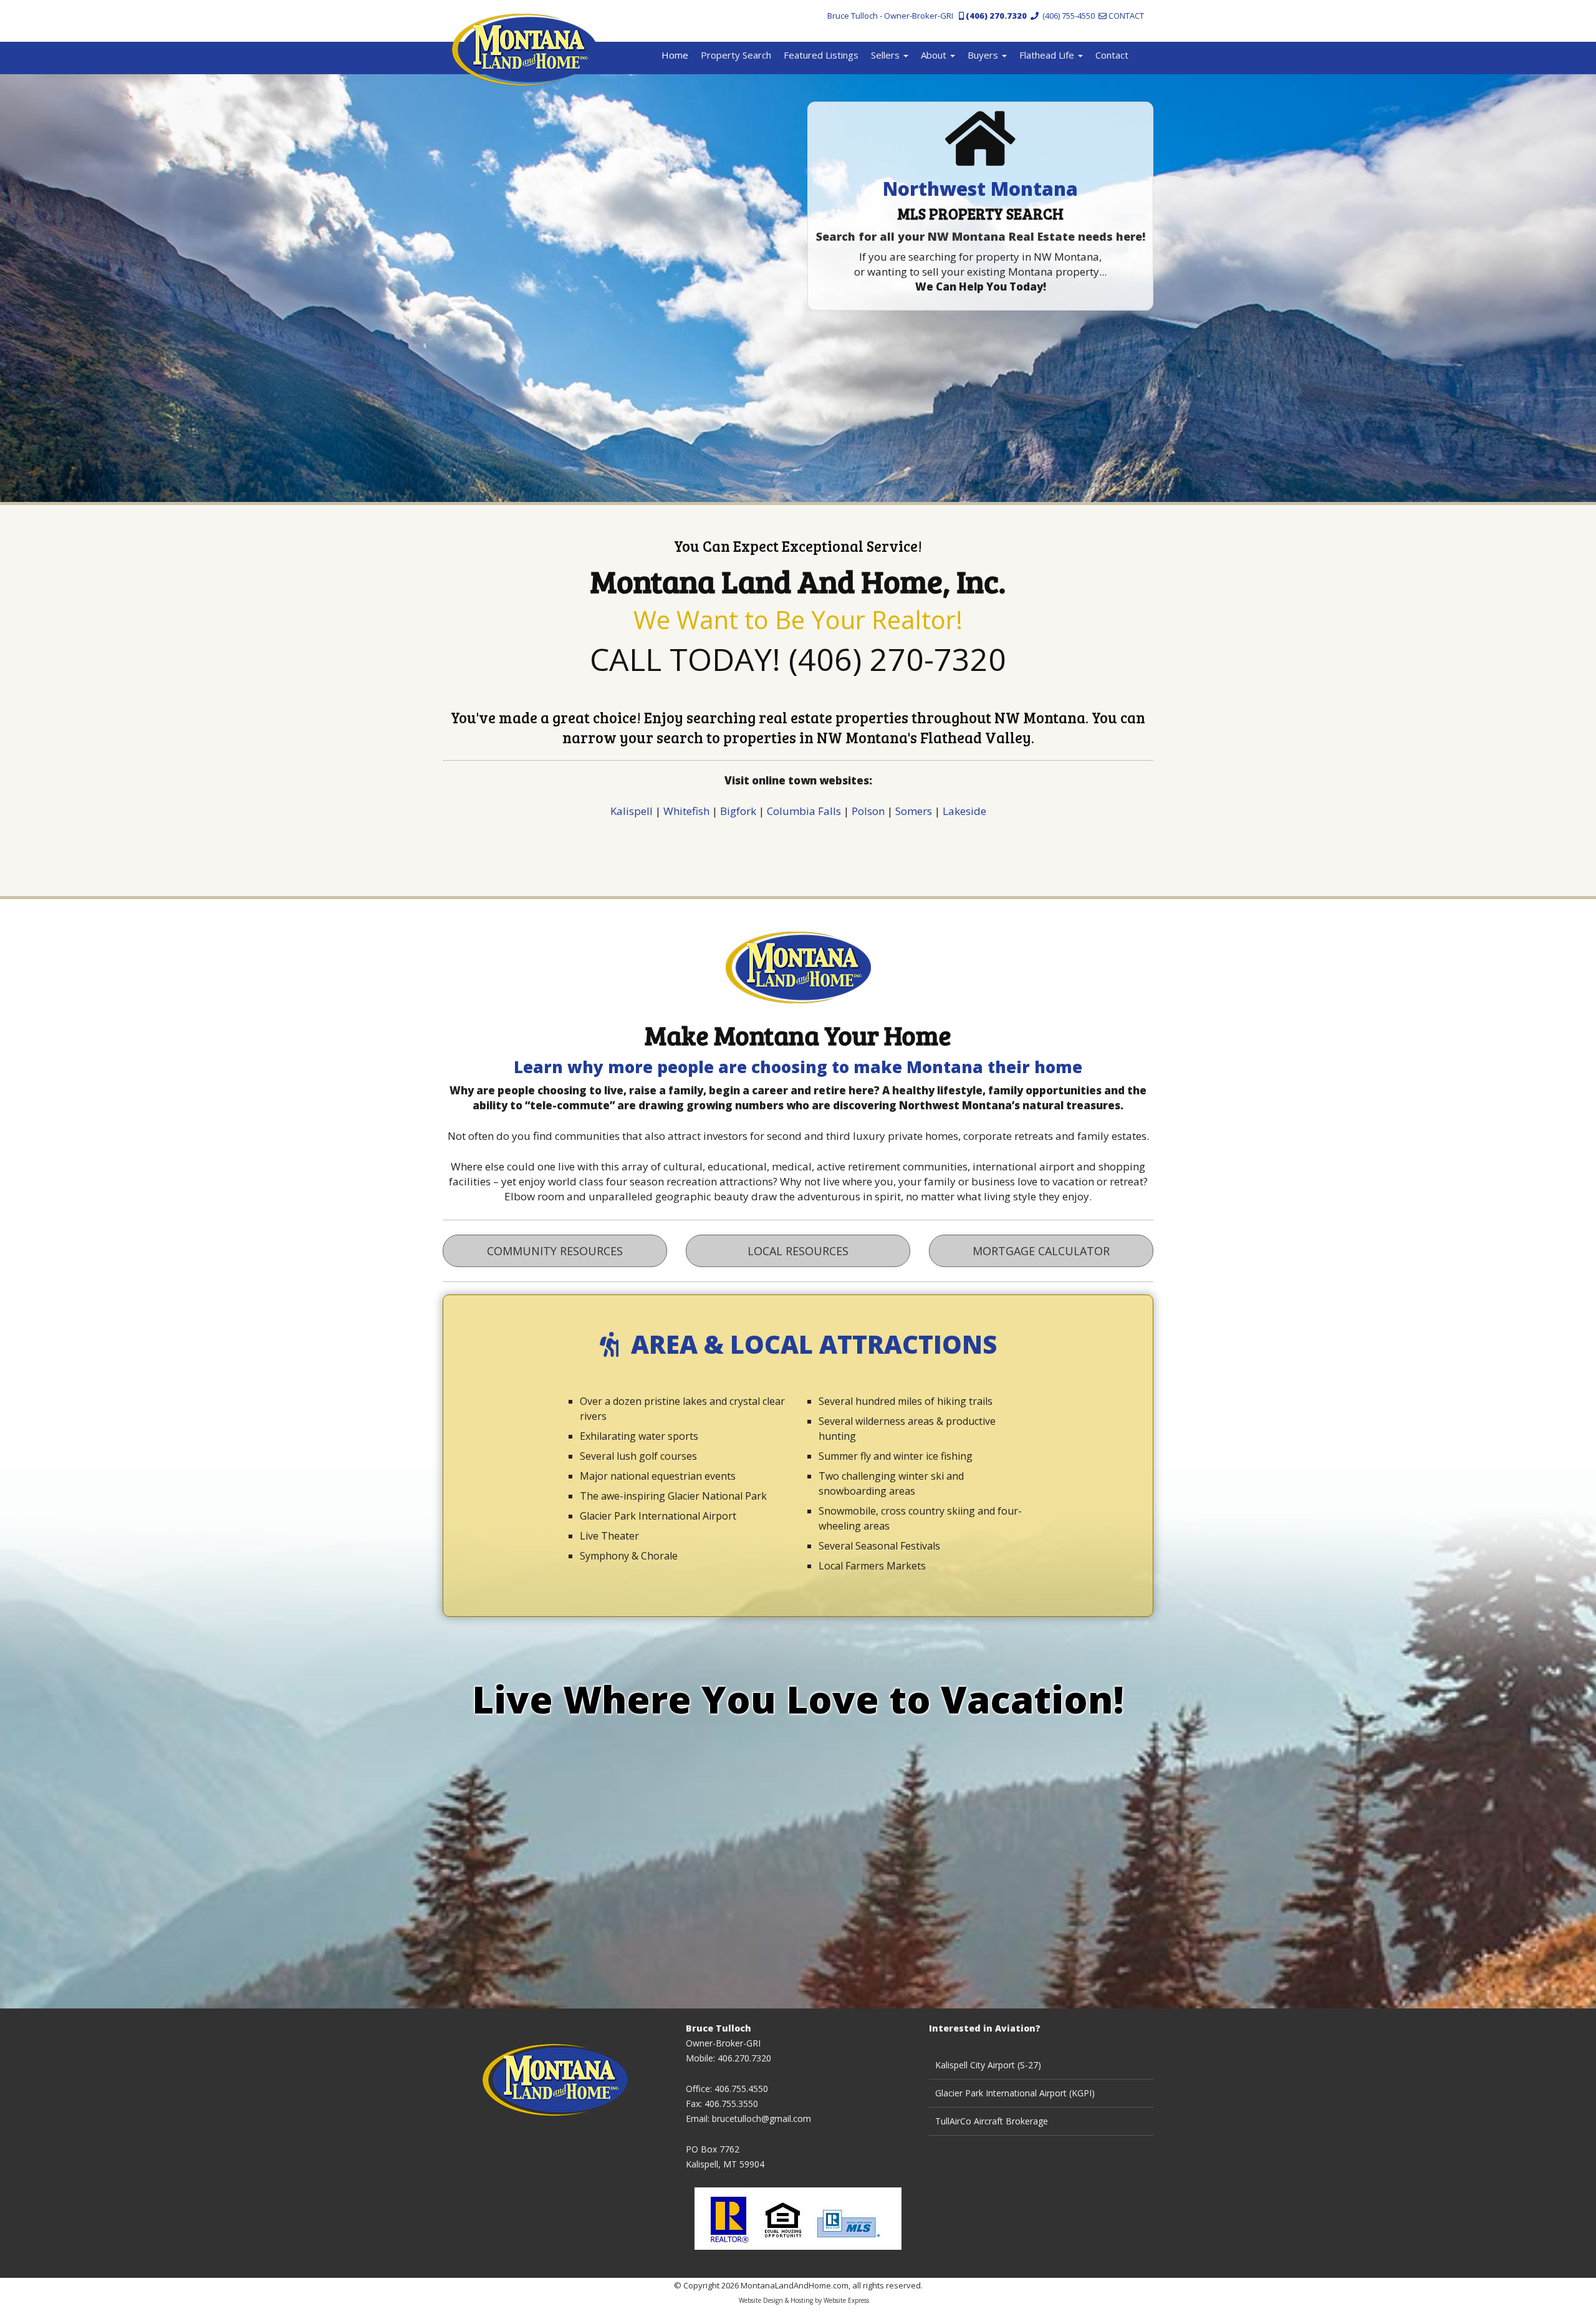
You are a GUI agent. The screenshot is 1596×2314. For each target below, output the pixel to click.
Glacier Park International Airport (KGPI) (1015, 2093)
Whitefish (686, 811)
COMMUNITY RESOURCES (555, 1251)
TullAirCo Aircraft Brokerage (992, 2121)
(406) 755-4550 (1067, 16)
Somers (914, 811)
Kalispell (632, 811)
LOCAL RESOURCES (798, 1251)
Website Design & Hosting (776, 2300)
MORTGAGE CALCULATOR (1041, 1251)
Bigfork (738, 811)
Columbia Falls (804, 811)
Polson (868, 811)
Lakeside (964, 811)
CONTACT (1125, 16)
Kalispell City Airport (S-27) (988, 2065)
